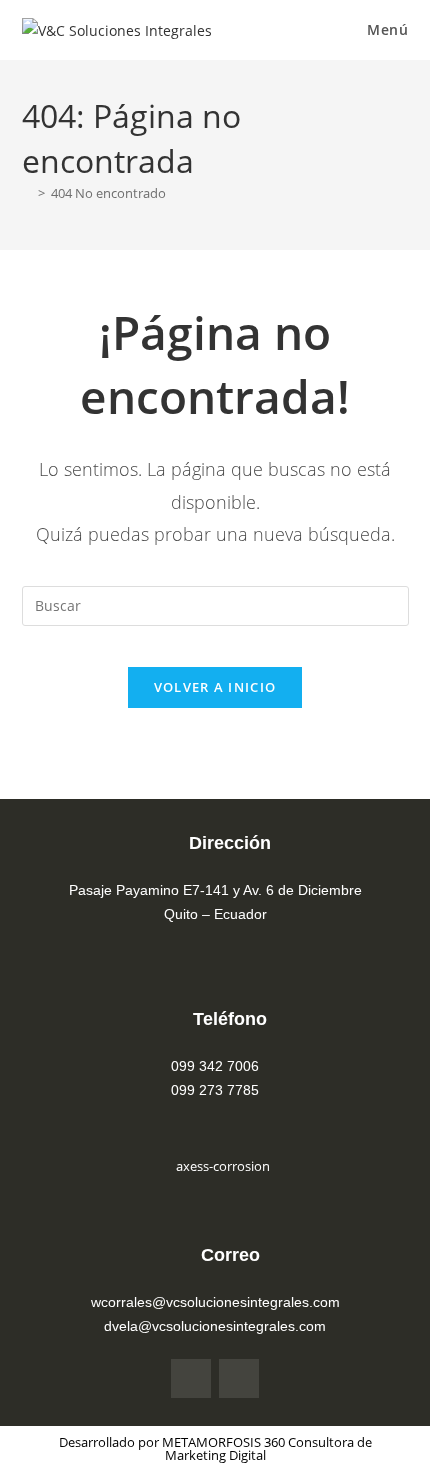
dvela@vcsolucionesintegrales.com (215, 1326)
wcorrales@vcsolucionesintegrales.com (215, 1302)
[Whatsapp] (239, 1379)
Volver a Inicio (215, 687)
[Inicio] (27, 193)
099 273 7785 (215, 1090)
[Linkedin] (191, 1379)
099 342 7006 (215, 1066)
